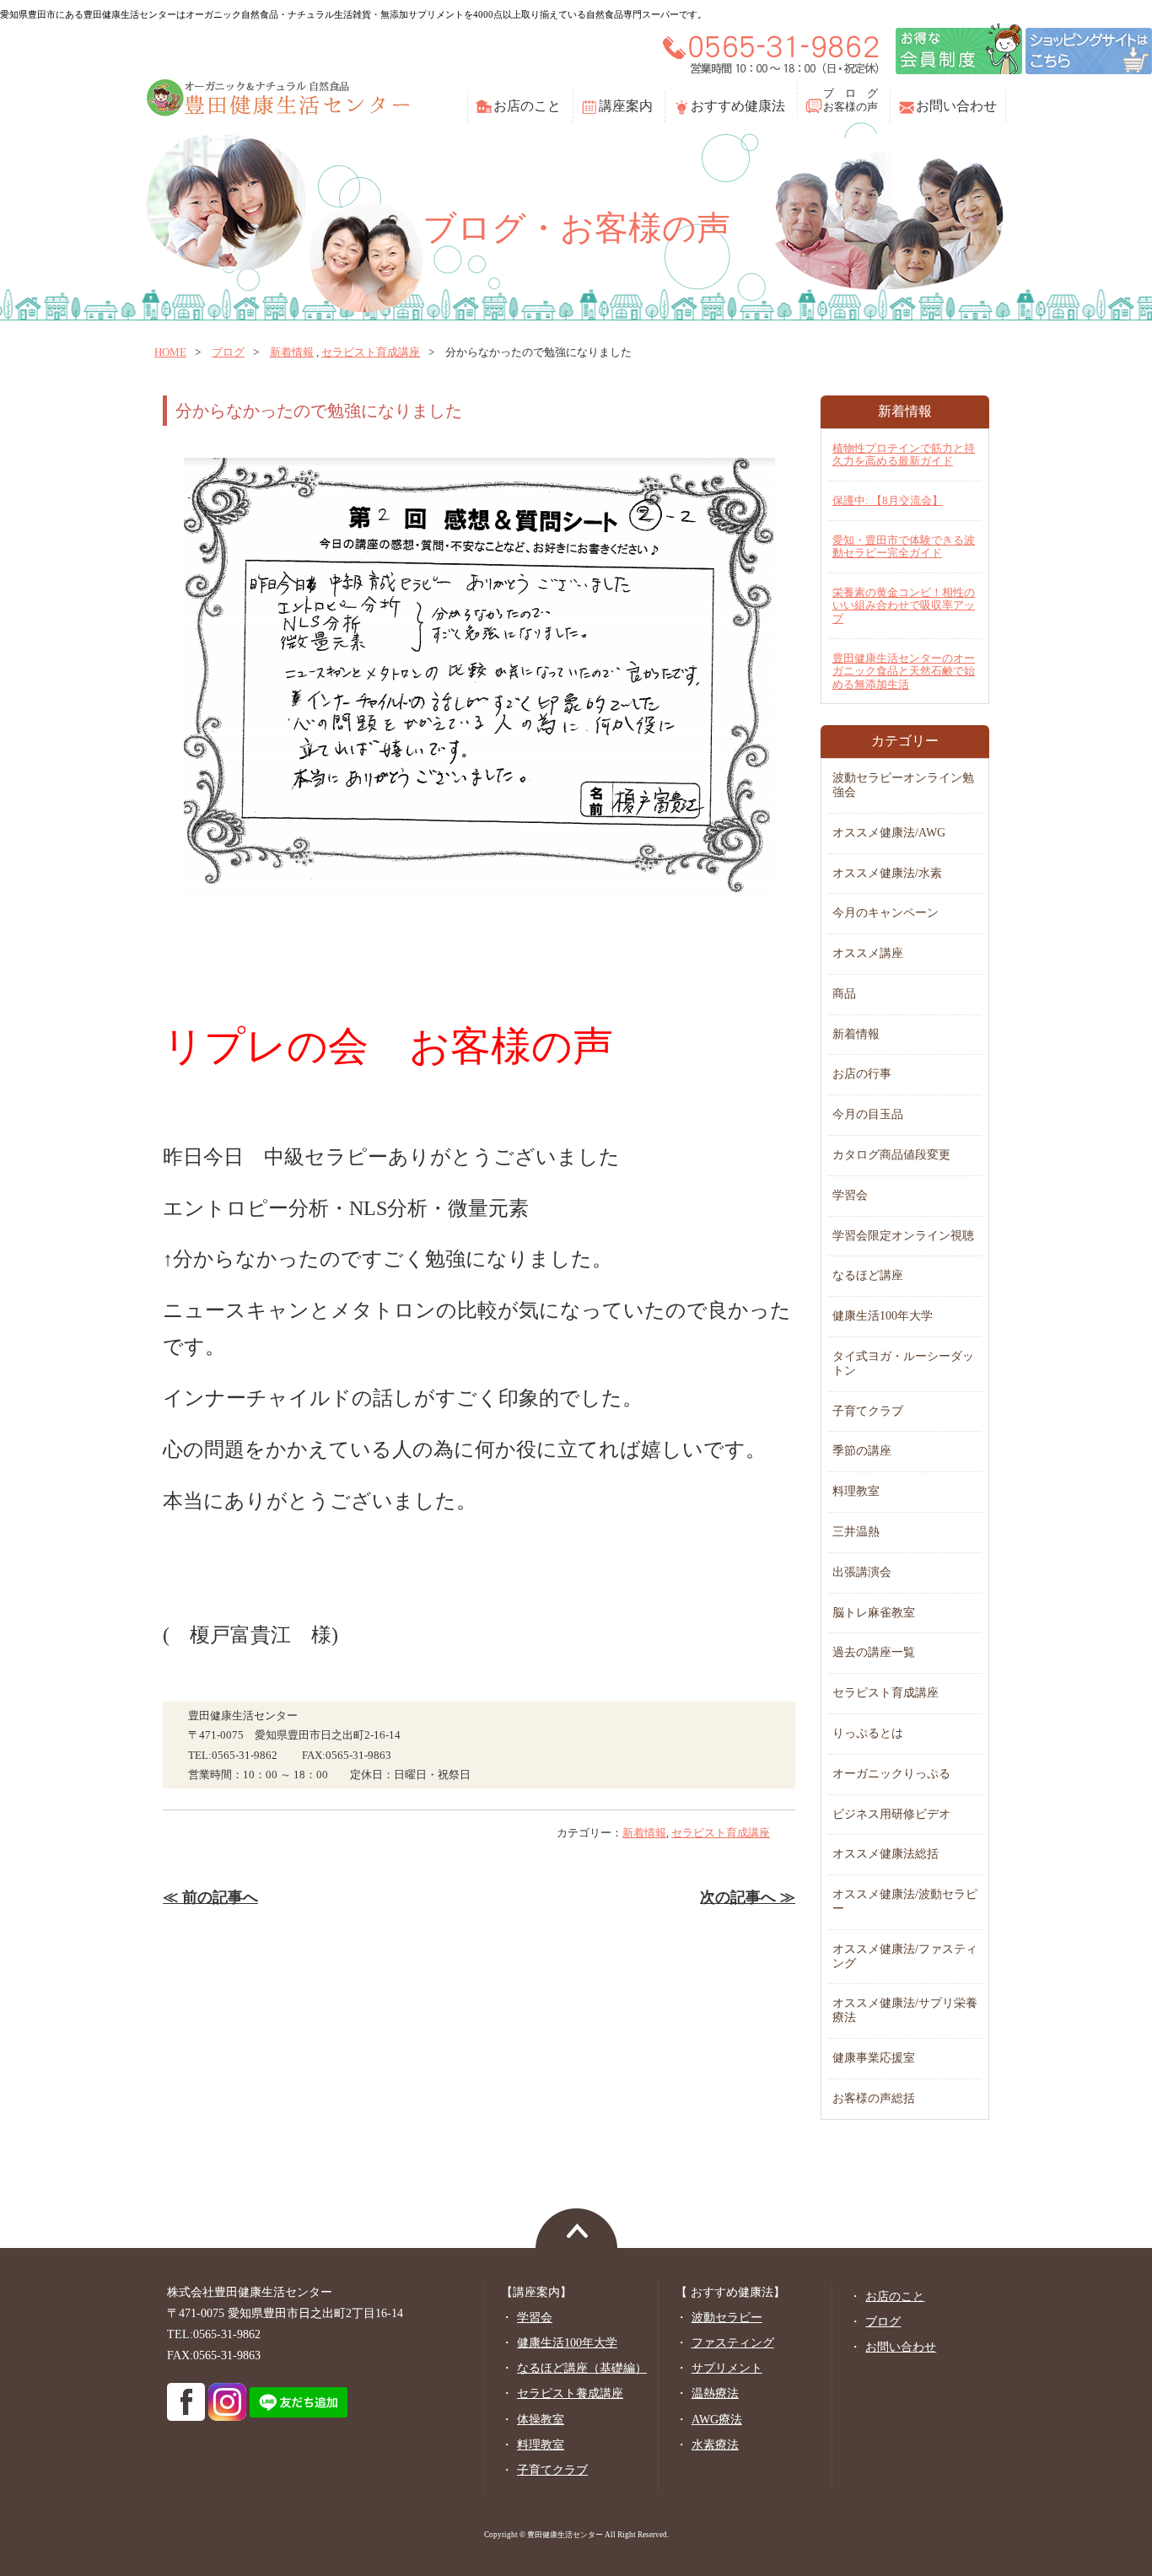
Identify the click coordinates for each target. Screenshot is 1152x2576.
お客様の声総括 (874, 2098)
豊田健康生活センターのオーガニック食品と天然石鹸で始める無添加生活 (904, 671)
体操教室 (541, 2420)
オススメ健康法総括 (886, 1854)
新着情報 (292, 352)
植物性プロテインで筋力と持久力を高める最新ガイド (904, 455)
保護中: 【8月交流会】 (888, 500)
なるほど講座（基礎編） (582, 2368)
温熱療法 (715, 2393)
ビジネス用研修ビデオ (891, 1814)
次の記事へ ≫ (748, 1897)
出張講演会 (862, 1572)
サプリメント (727, 2368)
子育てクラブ (868, 1411)
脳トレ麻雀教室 (874, 1613)
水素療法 (715, 2445)
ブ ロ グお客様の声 (851, 100)
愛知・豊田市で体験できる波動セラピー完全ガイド (904, 547)
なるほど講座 (868, 1275)
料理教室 (856, 1491)
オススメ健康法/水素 (887, 873)
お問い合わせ (956, 106)
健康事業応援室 (874, 2058)
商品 (844, 994)
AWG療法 (717, 2420)
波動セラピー (727, 2318)
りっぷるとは (868, 1733)
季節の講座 (862, 1451)
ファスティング (733, 2343)
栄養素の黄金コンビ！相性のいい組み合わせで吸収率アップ (904, 605)
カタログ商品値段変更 (891, 1155)
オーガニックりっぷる (891, 1774)
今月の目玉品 (868, 1114)
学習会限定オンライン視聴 (903, 1236)
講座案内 (626, 106)
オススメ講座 (868, 953)
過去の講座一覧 (874, 1652)
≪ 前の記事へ (210, 1897)
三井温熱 (856, 1532)
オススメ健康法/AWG (889, 833)
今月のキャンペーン (886, 913)
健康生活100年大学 (883, 1316)
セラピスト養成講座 (570, 2393)
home (170, 352)
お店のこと (527, 106)
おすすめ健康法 (738, 106)
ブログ (228, 352)
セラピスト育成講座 (371, 352)
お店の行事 (862, 1074)
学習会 (850, 1195)
